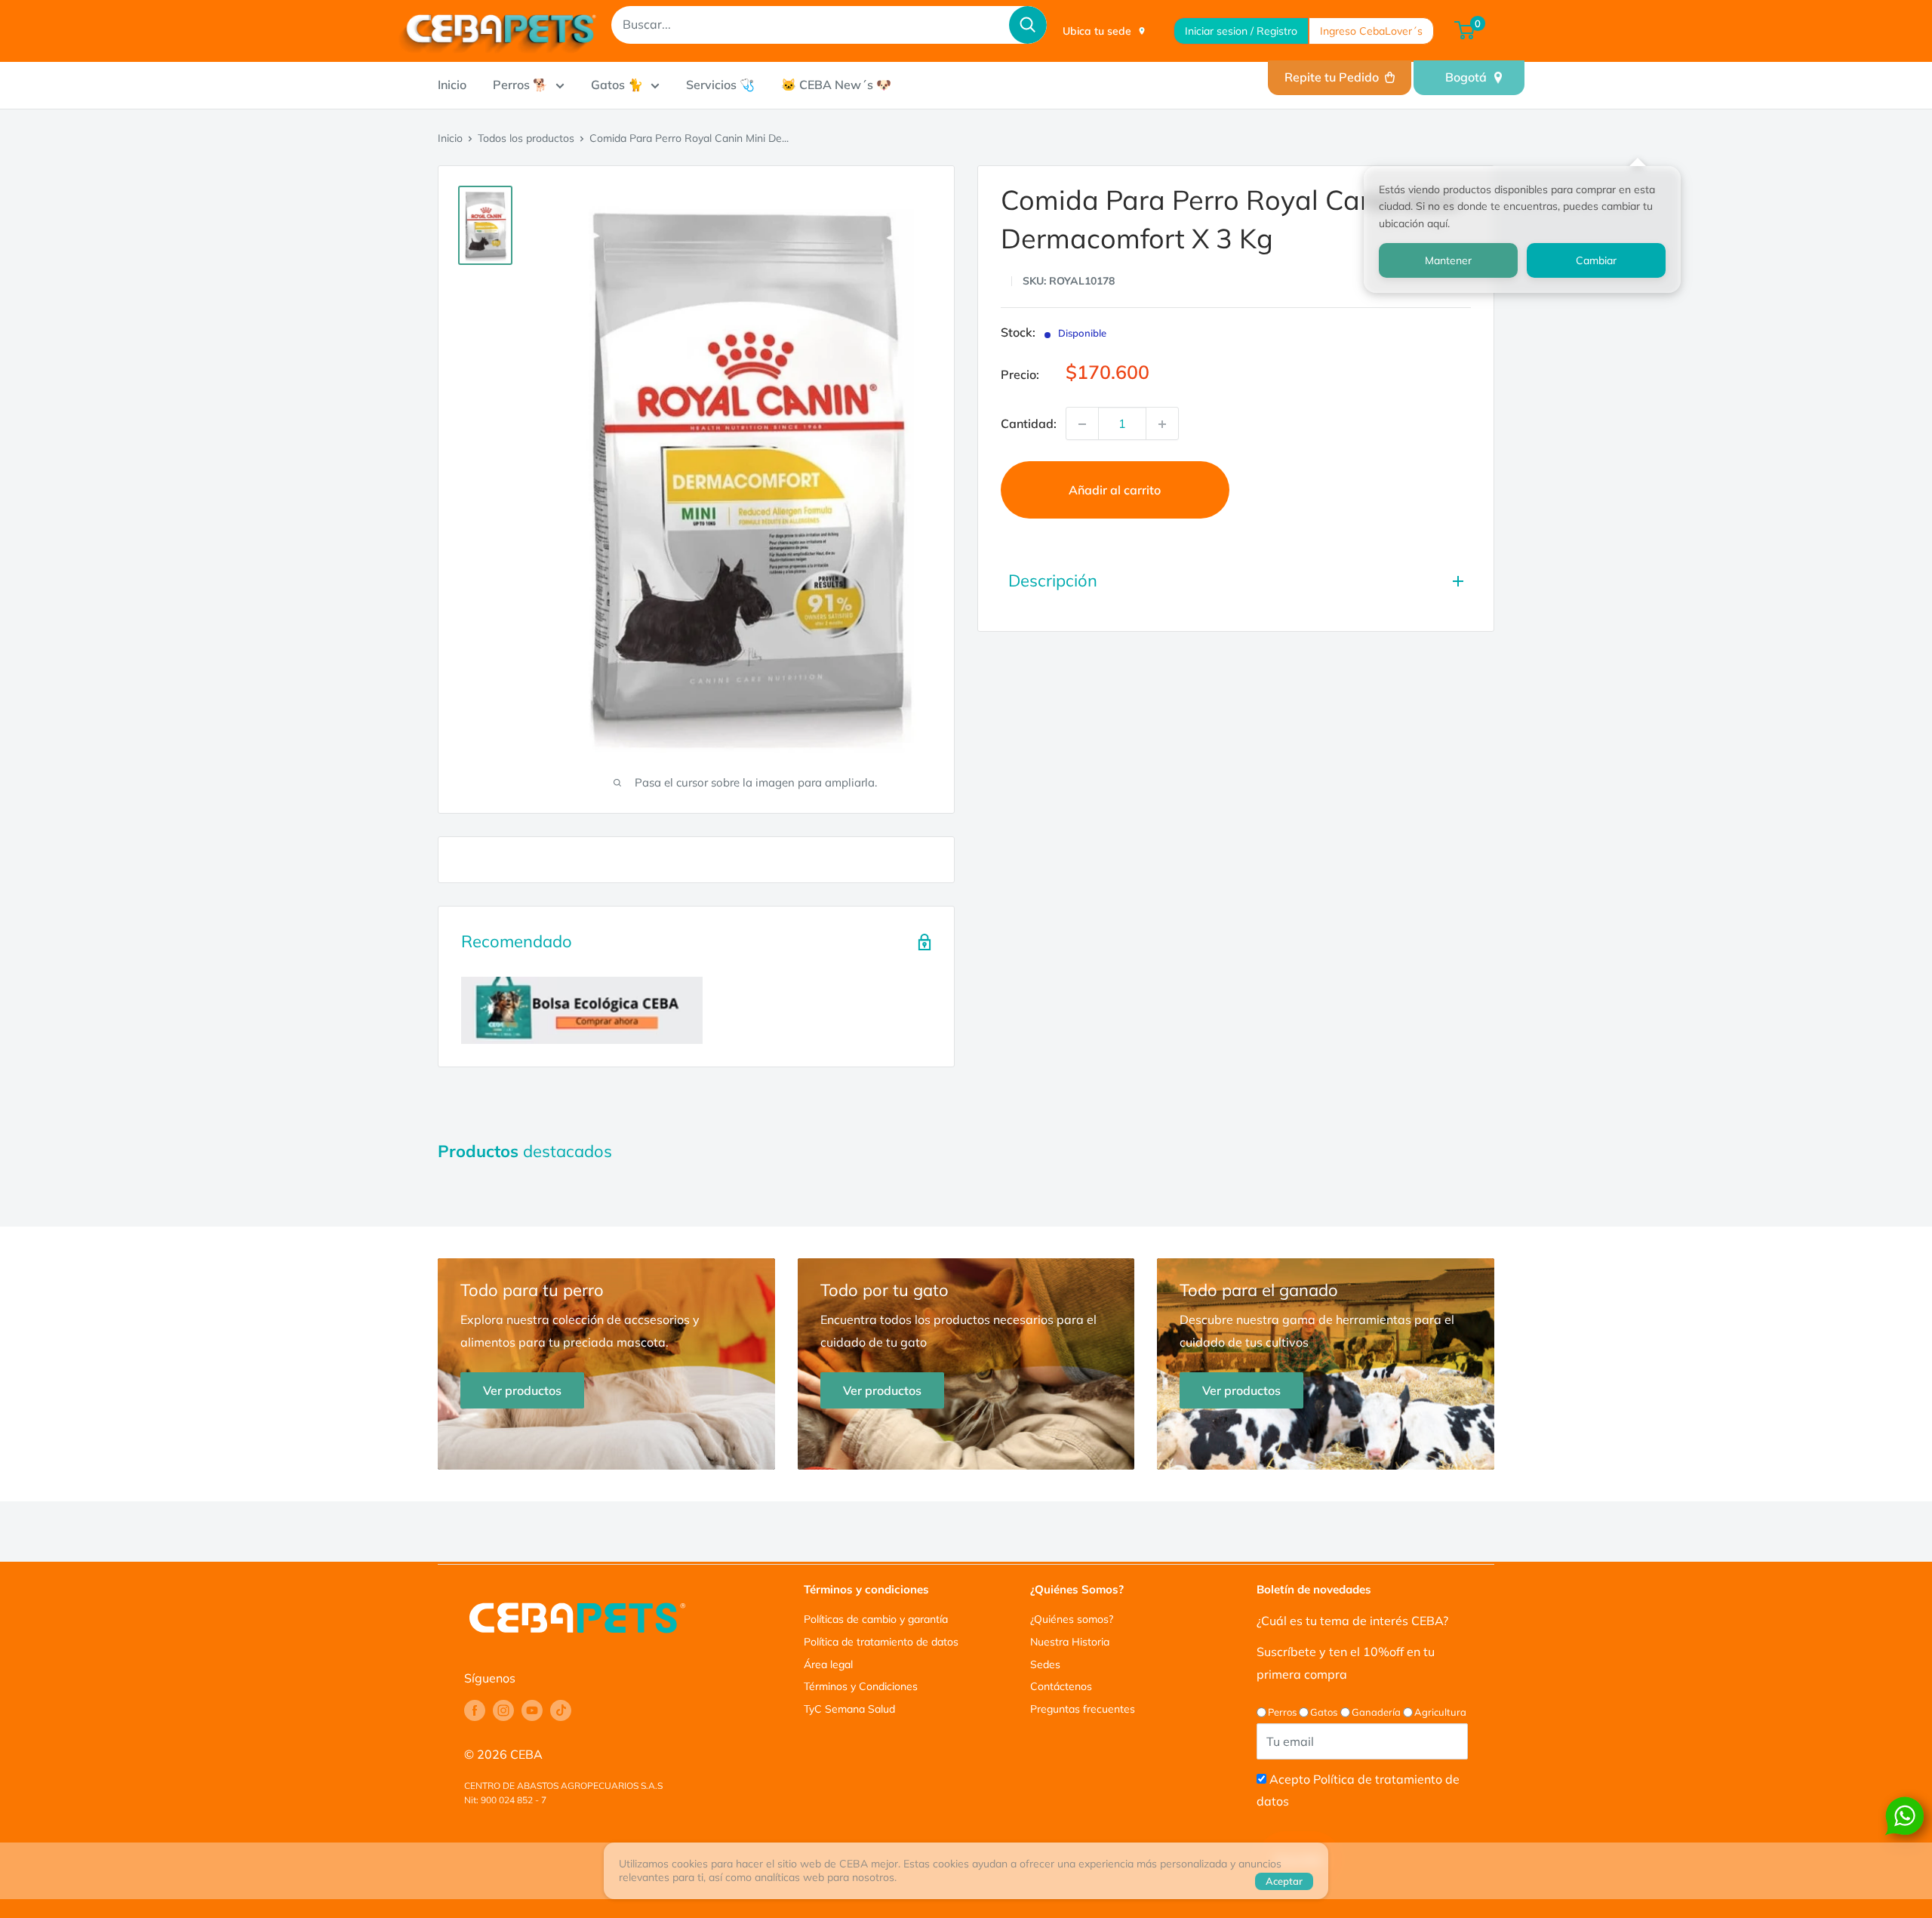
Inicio (452, 85)
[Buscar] (1028, 25)
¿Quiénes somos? (1072, 1619)
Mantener (1448, 260)
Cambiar (1596, 260)
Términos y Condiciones (861, 1686)
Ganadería (1376, 1712)
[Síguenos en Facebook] (475, 1710)
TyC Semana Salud (849, 1709)
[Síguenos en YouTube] (532, 1710)
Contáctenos (1061, 1686)
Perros (1282, 1712)
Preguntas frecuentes (1083, 1709)
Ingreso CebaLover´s (1371, 31)
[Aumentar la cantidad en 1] (1162, 424)
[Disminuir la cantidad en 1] (1082, 424)
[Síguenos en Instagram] (503, 1710)
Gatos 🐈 (617, 85)
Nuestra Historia (1070, 1642)
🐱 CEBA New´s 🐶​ (836, 85)
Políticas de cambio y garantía (876, 1619)
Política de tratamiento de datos (881, 1642)
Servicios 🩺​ (720, 85)
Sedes (1045, 1664)
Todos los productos (526, 138)
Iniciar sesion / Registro (1241, 31)
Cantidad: (1029, 423)
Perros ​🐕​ (520, 85)
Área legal (828, 1664)
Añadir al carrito (1115, 491)
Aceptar (1284, 1881)
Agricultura (1440, 1712)
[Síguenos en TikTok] (561, 1710)
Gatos (1324, 1712)
